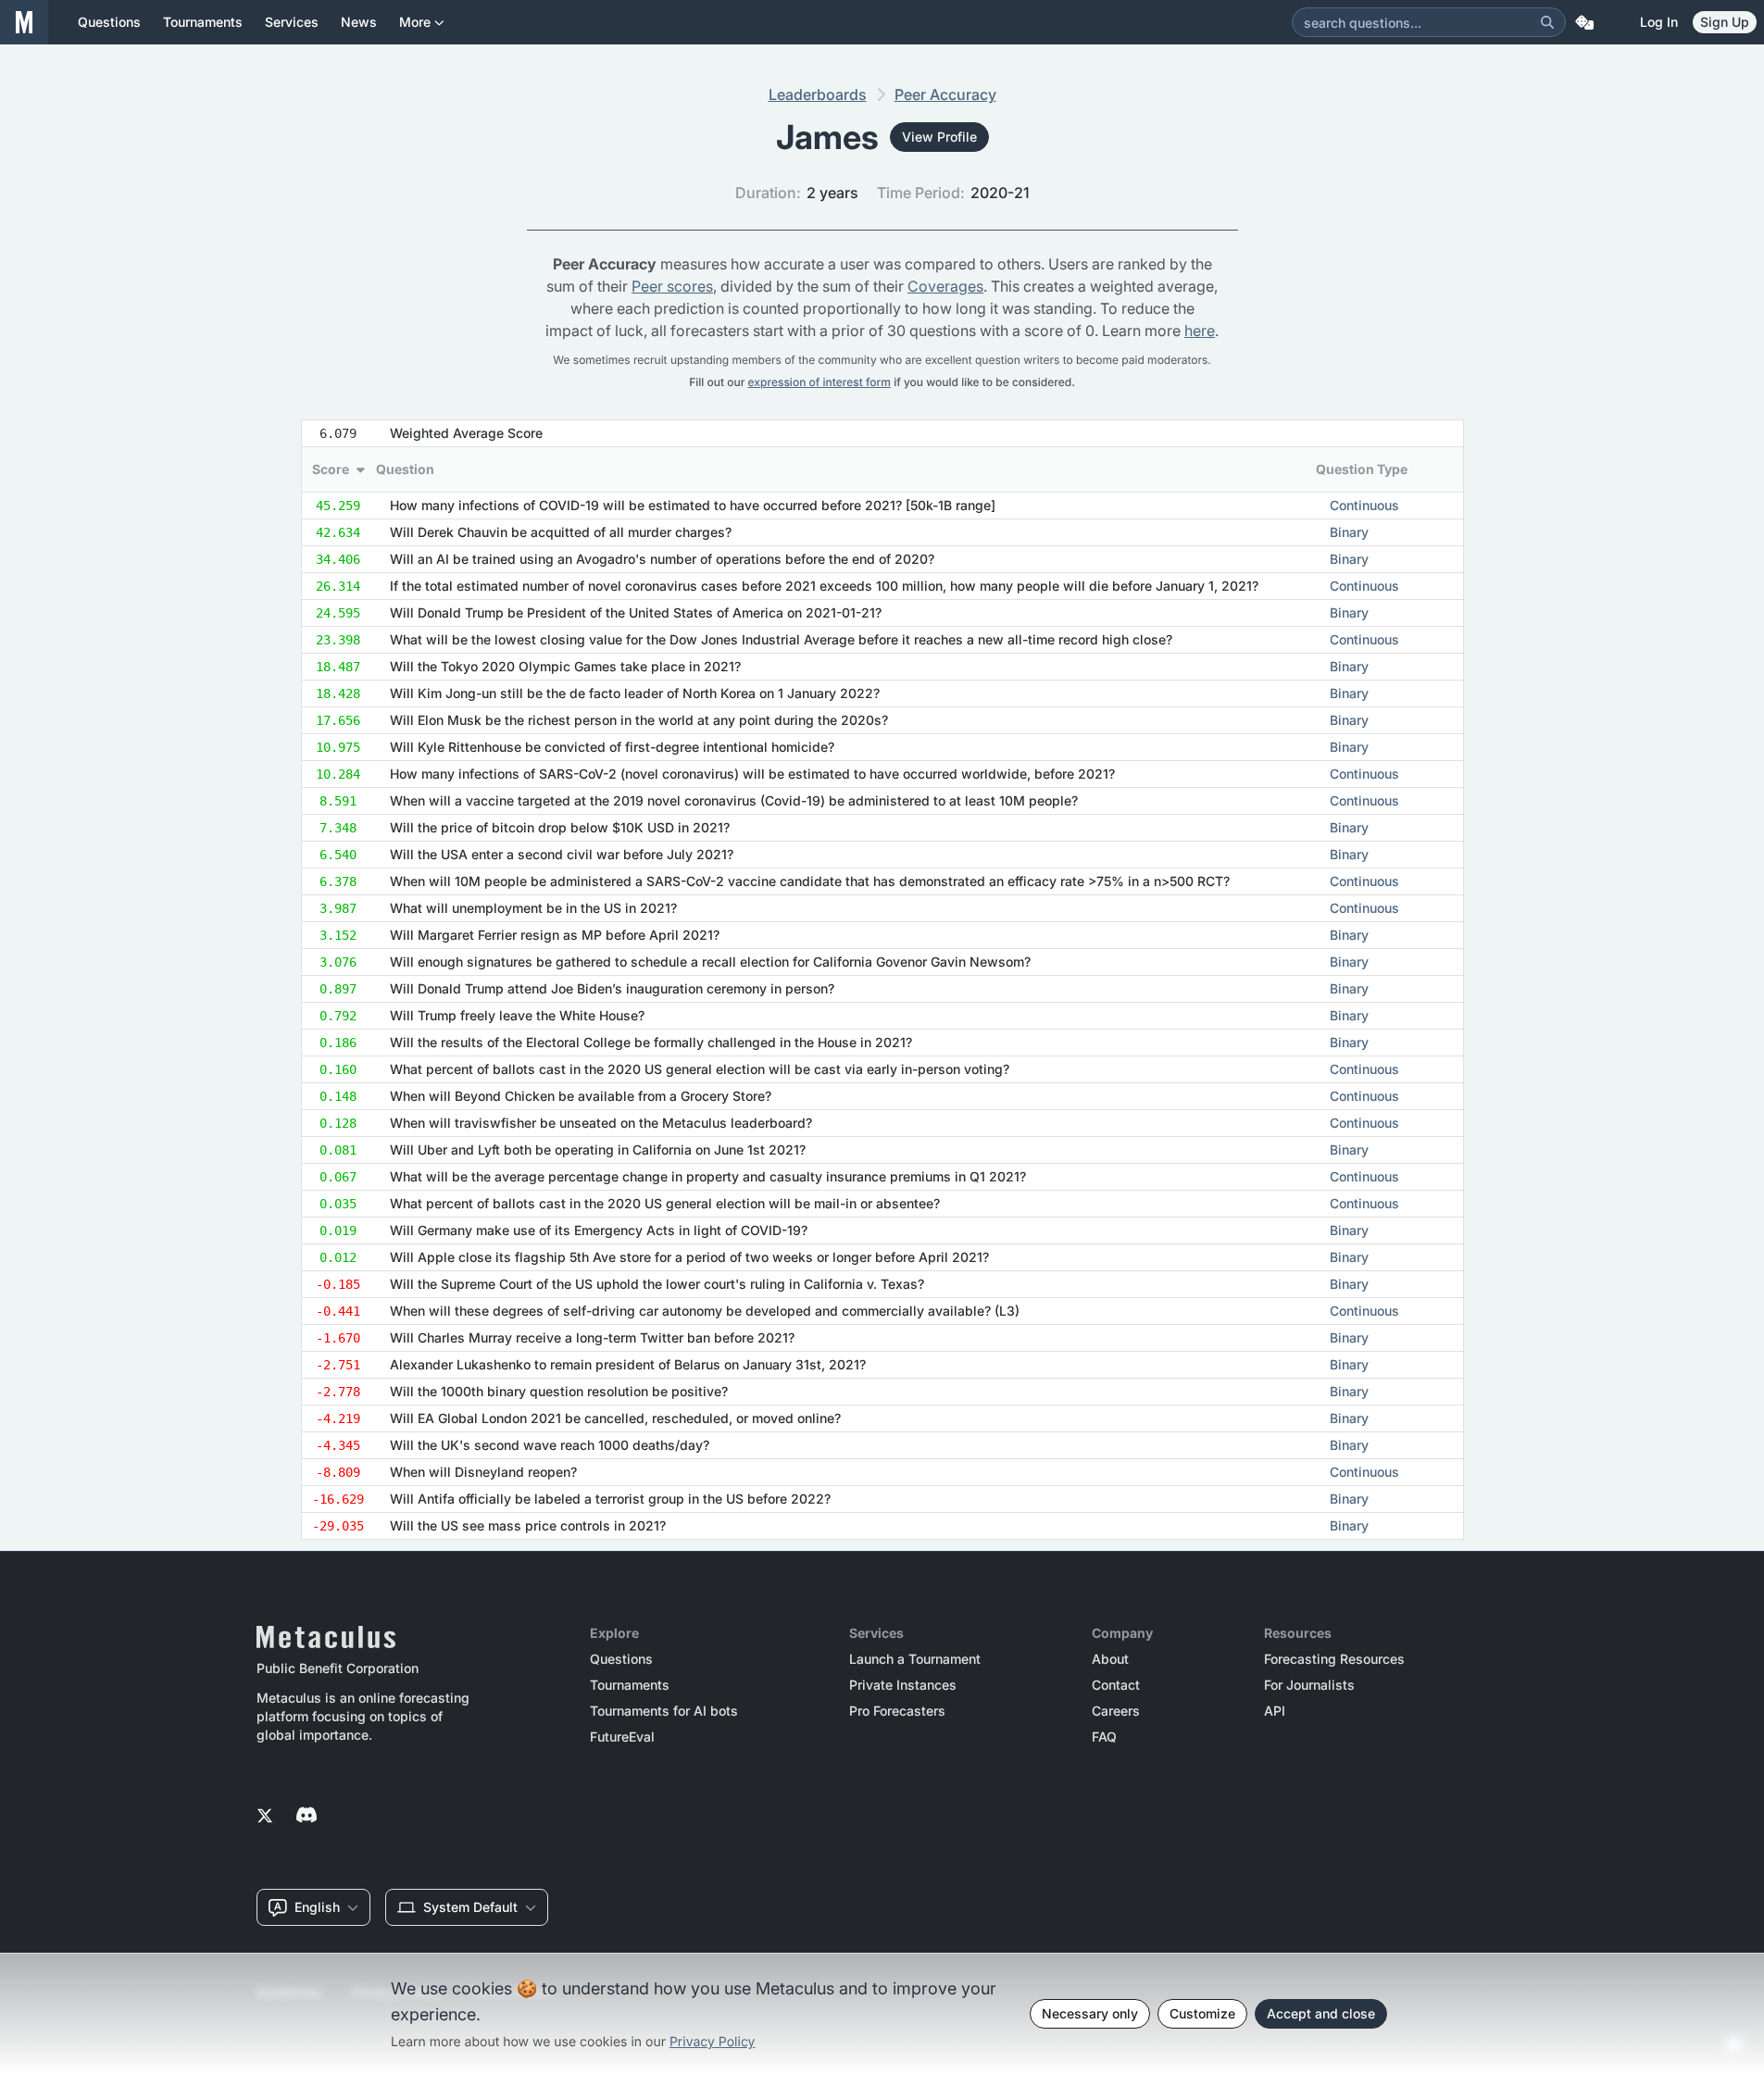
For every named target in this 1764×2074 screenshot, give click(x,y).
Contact (1116, 1685)
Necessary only (1090, 2013)
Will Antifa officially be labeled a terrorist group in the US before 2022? (610, 1499)
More (415, 22)
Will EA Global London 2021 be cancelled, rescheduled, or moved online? (615, 1418)
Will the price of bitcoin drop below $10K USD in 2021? (560, 827)
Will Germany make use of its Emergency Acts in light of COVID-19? (599, 1230)
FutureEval (622, 1737)
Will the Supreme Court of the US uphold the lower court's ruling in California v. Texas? (657, 1284)
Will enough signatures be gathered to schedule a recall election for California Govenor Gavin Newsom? (710, 962)
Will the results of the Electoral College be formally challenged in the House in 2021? (651, 1042)
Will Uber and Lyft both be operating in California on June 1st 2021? (598, 1149)
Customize (1202, 2013)
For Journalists (1309, 1685)
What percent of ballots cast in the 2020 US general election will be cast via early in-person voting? (700, 1069)
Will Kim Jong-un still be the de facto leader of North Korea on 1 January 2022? (635, 693)
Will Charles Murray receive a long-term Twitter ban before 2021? (592, 1337)
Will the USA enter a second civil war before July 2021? (562, 854)
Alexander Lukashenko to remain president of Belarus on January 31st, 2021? (628, 1364)
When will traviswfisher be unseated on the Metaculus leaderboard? (601, 1123)
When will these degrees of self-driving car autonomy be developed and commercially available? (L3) (705, 1311)
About (1110, 1659)
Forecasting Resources (1334, 1659)
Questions (621, 1659)
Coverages (945, 286)
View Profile (939, 137)
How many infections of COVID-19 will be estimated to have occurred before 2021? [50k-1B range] (693, 505)
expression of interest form (819, 382)
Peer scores (672, 286)
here (1200, 331)
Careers (1116, 1711)
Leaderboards (818, 94)
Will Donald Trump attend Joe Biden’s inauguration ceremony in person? (612, 988)
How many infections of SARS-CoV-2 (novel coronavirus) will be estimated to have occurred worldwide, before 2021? (752, 774)
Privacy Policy (713, 2042)
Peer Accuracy (945, 94)
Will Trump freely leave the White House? (517, 1015)
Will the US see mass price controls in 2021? (528, 1525)
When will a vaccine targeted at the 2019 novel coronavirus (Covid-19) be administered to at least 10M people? (734, 800)
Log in (1659, 22)
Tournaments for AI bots (664, 1711)
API (1275, 1711)
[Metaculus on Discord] (307, 1817)
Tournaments (630, 1685)
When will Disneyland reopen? (483, 1472)
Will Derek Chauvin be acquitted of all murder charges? (561, 532)
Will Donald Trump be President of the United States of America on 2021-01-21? (636, 612)
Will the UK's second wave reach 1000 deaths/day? (550, 1445)
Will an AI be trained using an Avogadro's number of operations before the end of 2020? (662, 559)
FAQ (1104, 1737)
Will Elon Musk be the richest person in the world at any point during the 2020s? (639, 720)
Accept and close (1321, 2013)
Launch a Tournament (915, 1659)
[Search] (1547, 22)
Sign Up (1725, 22)
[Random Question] (1584, 22)
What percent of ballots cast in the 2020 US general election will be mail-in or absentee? (665, 1203)
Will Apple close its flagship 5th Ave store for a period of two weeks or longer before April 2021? (689, 1257)
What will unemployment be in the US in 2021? (533, 908)
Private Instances (903, 1685)
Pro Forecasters (897, 1711)
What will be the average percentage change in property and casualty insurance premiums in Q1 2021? (708, 1176)
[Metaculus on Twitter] (265, 1817)
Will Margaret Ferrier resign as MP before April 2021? (555, 935)
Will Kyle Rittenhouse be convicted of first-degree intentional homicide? (612, 747)
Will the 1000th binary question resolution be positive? (559, 1391)
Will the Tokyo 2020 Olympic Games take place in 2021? (565, 666)
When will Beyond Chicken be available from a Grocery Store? (581, 1096)
